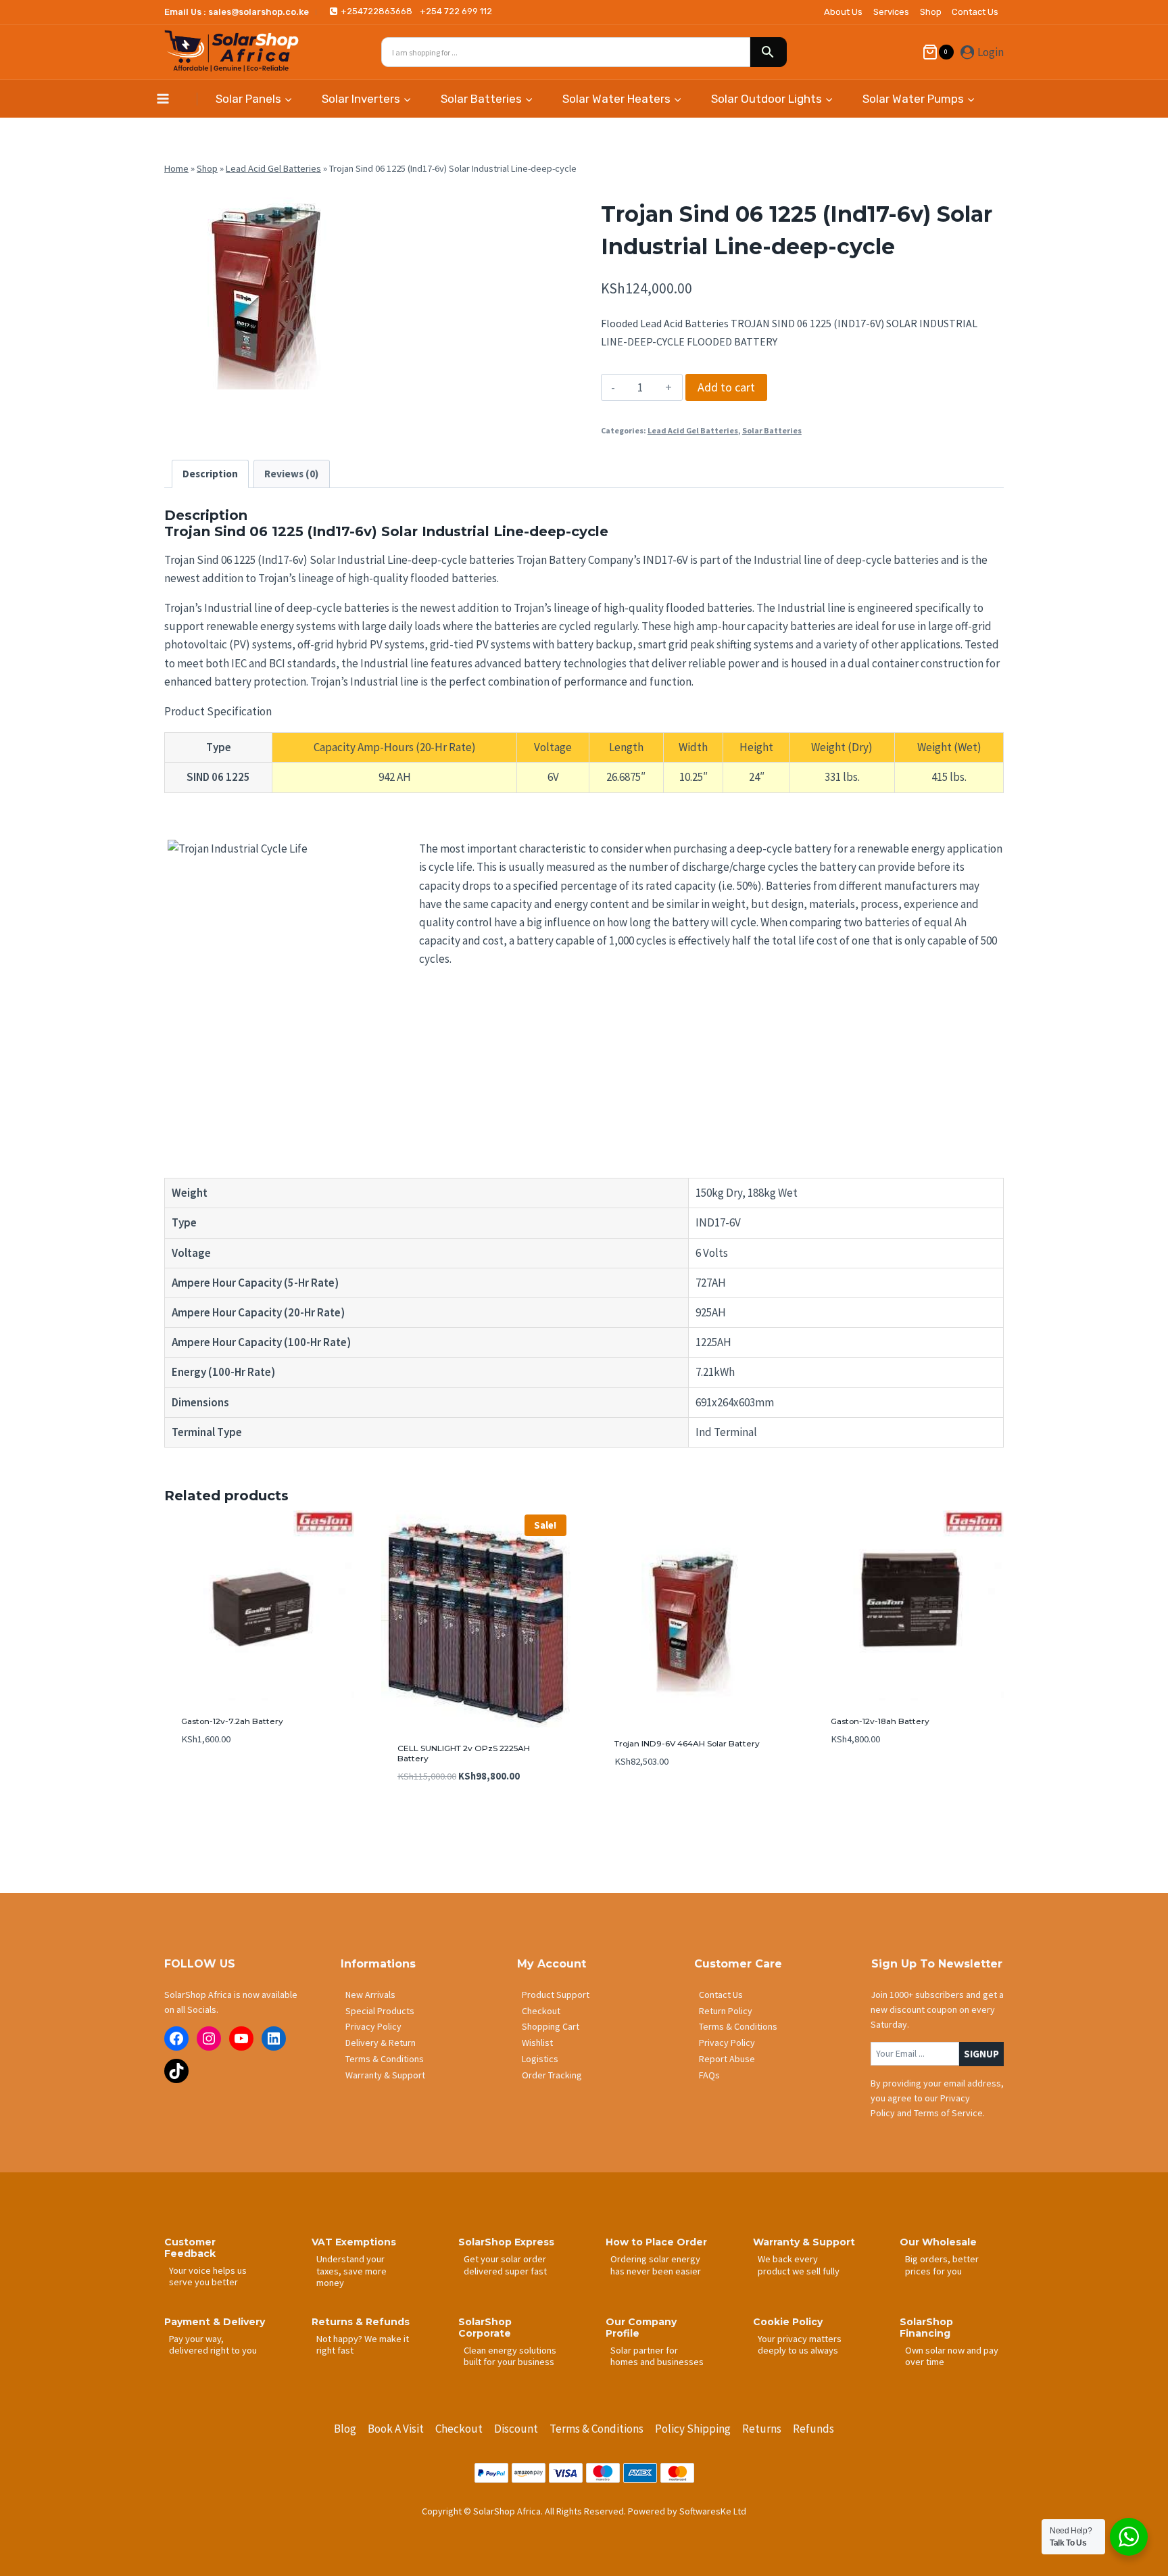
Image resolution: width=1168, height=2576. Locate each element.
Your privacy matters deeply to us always (800, 2344)
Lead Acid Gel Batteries (273, 168)
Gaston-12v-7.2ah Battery (232, 1721)
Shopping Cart (551, 2026)
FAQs (709, 2075)
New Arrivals (370, 1995)
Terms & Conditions (385, 2059)
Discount (516, 2429)
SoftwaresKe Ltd (713, 2511)
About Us (843, 12)
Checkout (541, 2011)
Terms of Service (948, 2113)
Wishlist (537, 2043)
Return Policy (726, 2011)
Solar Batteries (772, 430)
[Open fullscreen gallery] (354, 376)
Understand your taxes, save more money (351, 2271)
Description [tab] (210, 474)
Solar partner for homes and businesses (657, 2356)
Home (176, 168)
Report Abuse (727, 2059)
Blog (345, 2429)
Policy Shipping (693, 2429)
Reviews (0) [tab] (291, 474)
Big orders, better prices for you (942, 2265)
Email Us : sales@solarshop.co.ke (237, 12)
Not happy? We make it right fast (363, 2344)
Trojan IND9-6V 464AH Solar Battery (687, 1743)
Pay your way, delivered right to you (213, 2344)
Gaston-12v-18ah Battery (880, 1721)
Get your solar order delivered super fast (505, 2265)
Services (891, 12)
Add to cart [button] (641, 1802)
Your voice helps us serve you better (208, 2276)
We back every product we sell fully (799, 2265)
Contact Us (975, 12)
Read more (204, 1780)
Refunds (813, 2429)
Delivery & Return (381, 2043)
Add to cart (726, 387)
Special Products (380, 2011)
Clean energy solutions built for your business (510, 2356)
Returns (762, 2429)
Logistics (540, 2059)
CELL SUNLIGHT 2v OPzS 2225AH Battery (464, 1753)
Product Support (556, 1995)
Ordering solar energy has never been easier (656, 2265)
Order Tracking (552, 2075)
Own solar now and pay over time (952, 2356)
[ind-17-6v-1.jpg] (266, 288)
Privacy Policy (373, 2026)
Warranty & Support (385, 2075)
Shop (931, 12)
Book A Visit (396, 2429)
